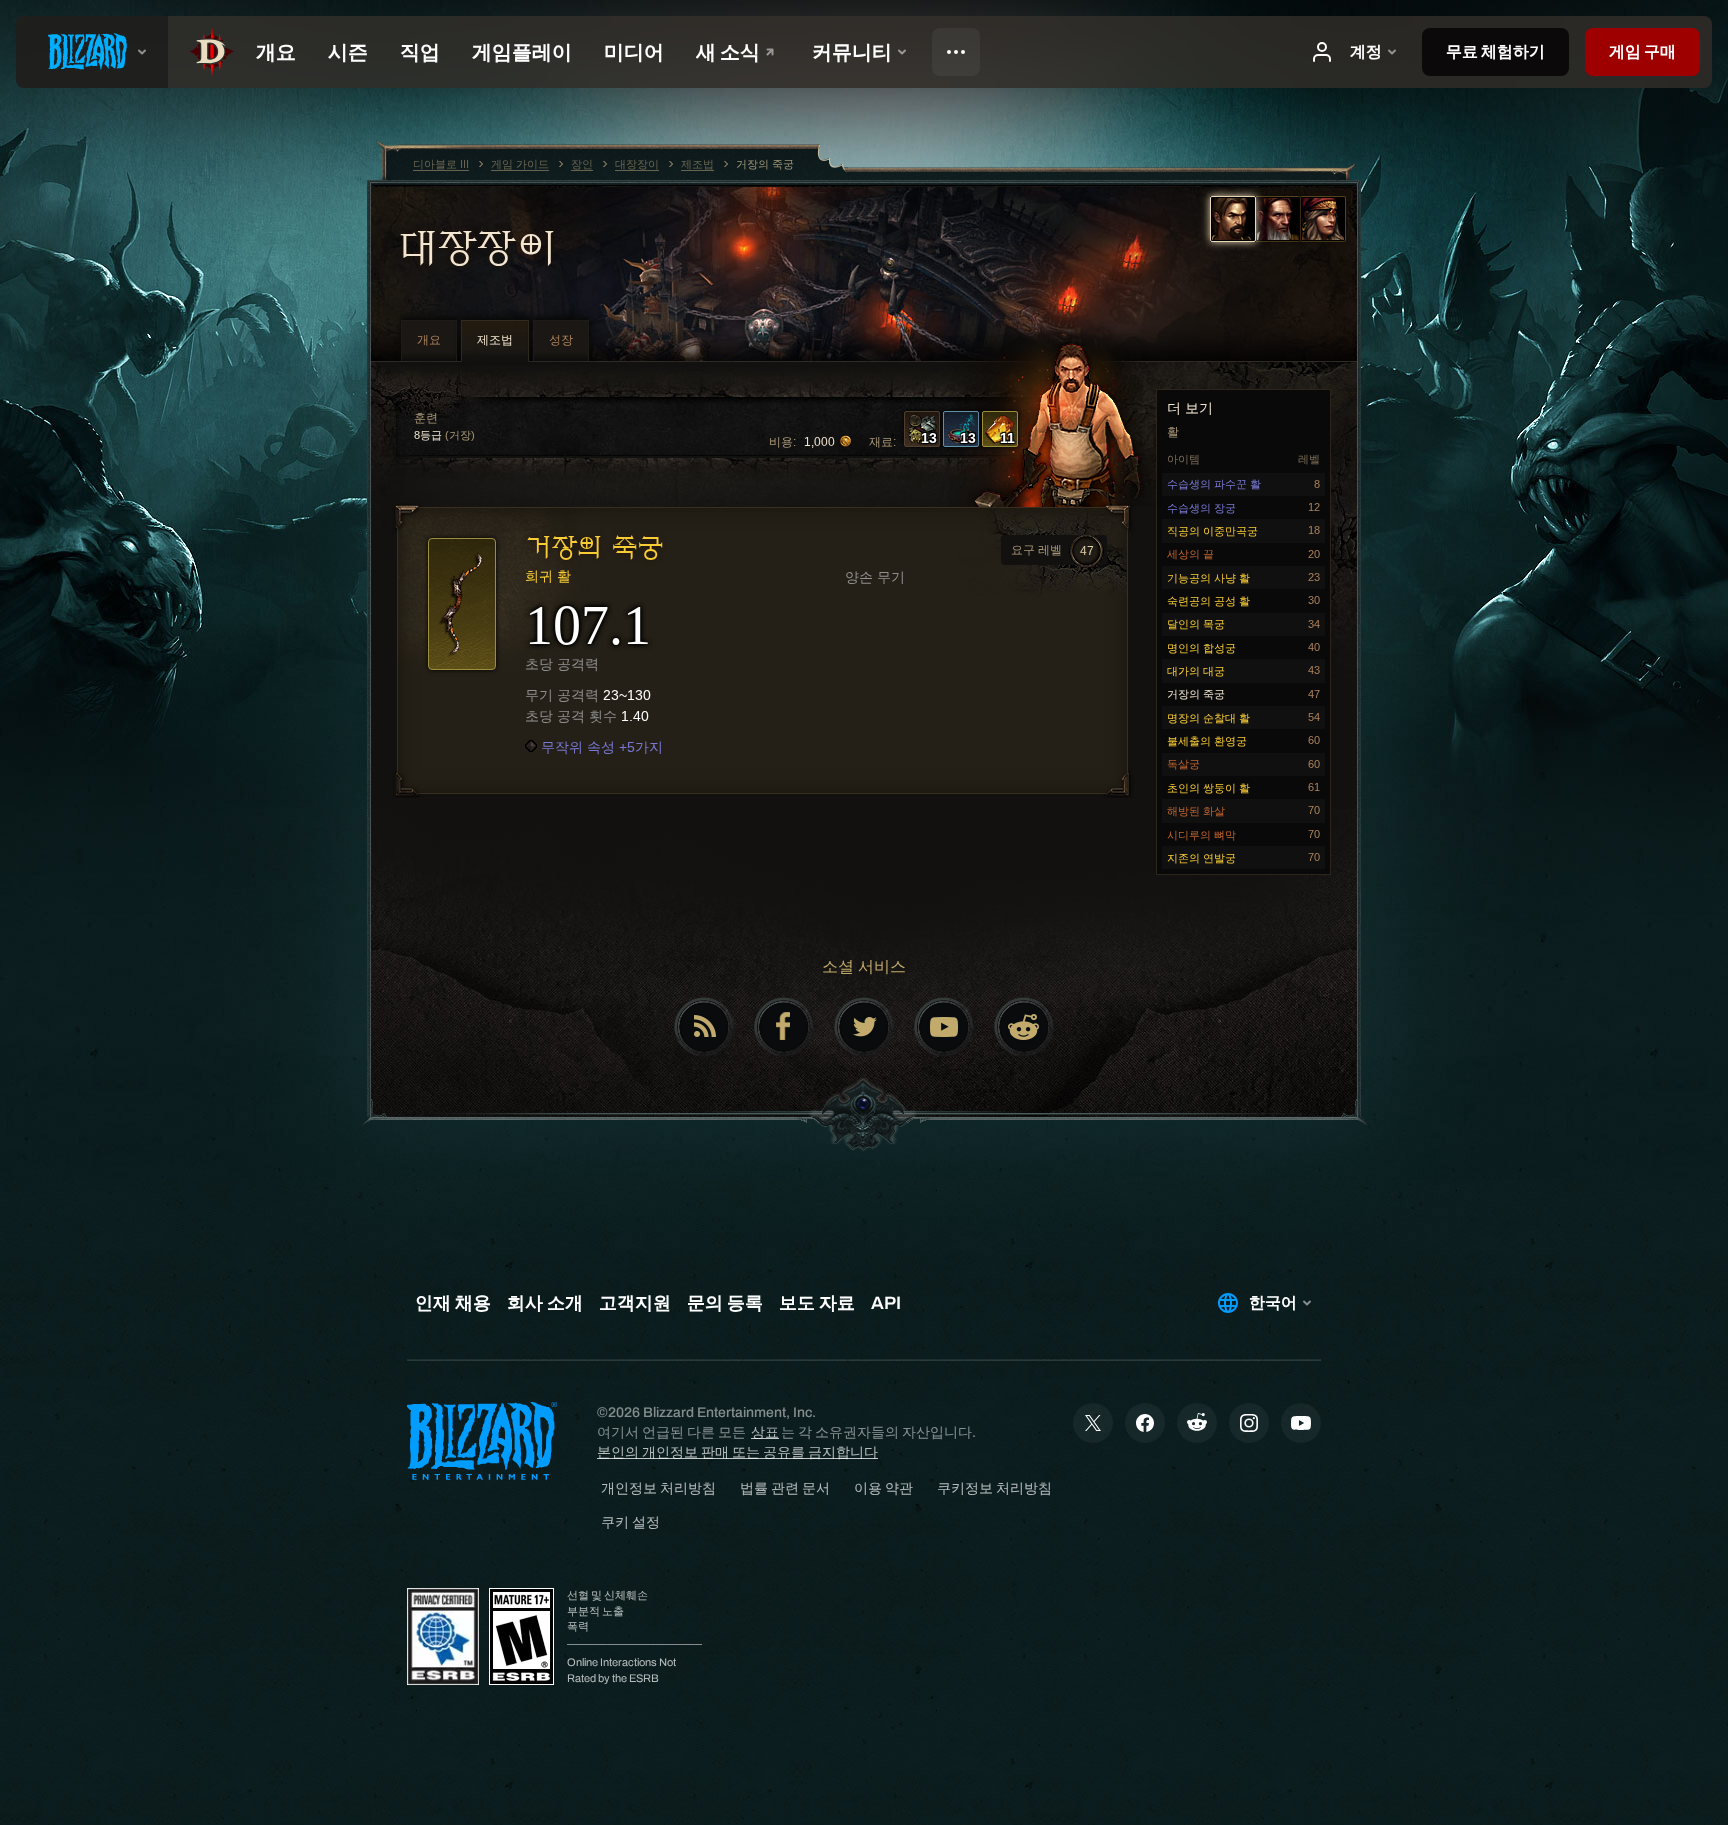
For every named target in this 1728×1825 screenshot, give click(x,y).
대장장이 (476, 247)
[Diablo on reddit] (1024, 1027)
